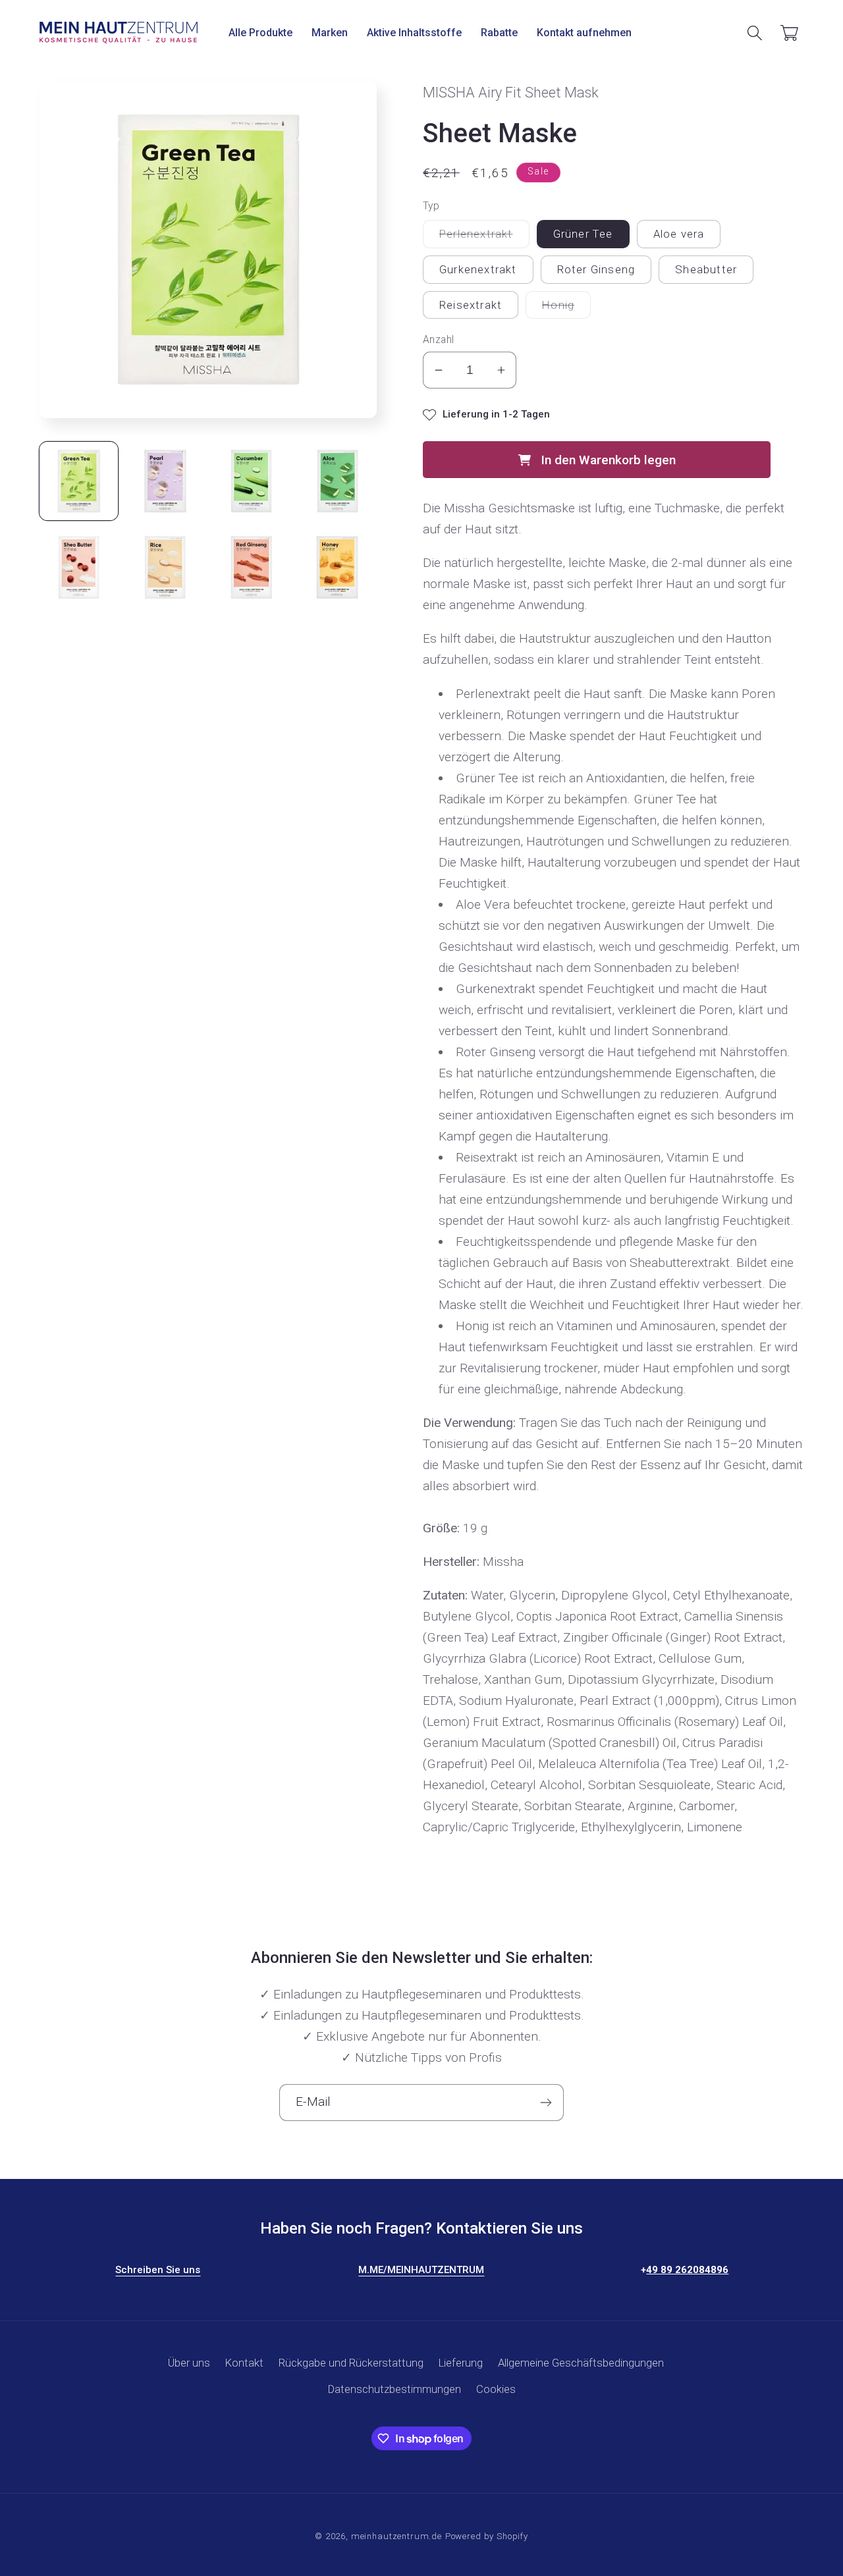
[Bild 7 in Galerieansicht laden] (251, 567)
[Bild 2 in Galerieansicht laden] (165, 481)
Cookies (496, 2389)
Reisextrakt (471, 305)
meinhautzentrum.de (396, 2536)
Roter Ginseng (596, 269)
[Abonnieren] (546, 2103)
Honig (566, 309)
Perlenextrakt (484, 237)
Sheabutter (706, 269)
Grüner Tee (583, 234)
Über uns (189, 2363)
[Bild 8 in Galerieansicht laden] (338, 567)
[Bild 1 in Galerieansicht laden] (79, 481)
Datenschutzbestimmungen (394, 2389)
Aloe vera (679, 234)
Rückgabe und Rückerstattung (351, 2363)
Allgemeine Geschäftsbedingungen (581, 2363)
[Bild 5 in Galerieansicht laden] (79, 567)
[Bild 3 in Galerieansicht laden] (251, 481)
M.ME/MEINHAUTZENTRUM (421, 2270)
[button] (261, 33)
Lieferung (461, 2363)
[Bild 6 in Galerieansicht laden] (165, 567)
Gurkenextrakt (478, 269)
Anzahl (439, 340)
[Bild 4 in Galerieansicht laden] (338, 481)
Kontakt (244, 2363)
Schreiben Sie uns (158, 2270)
